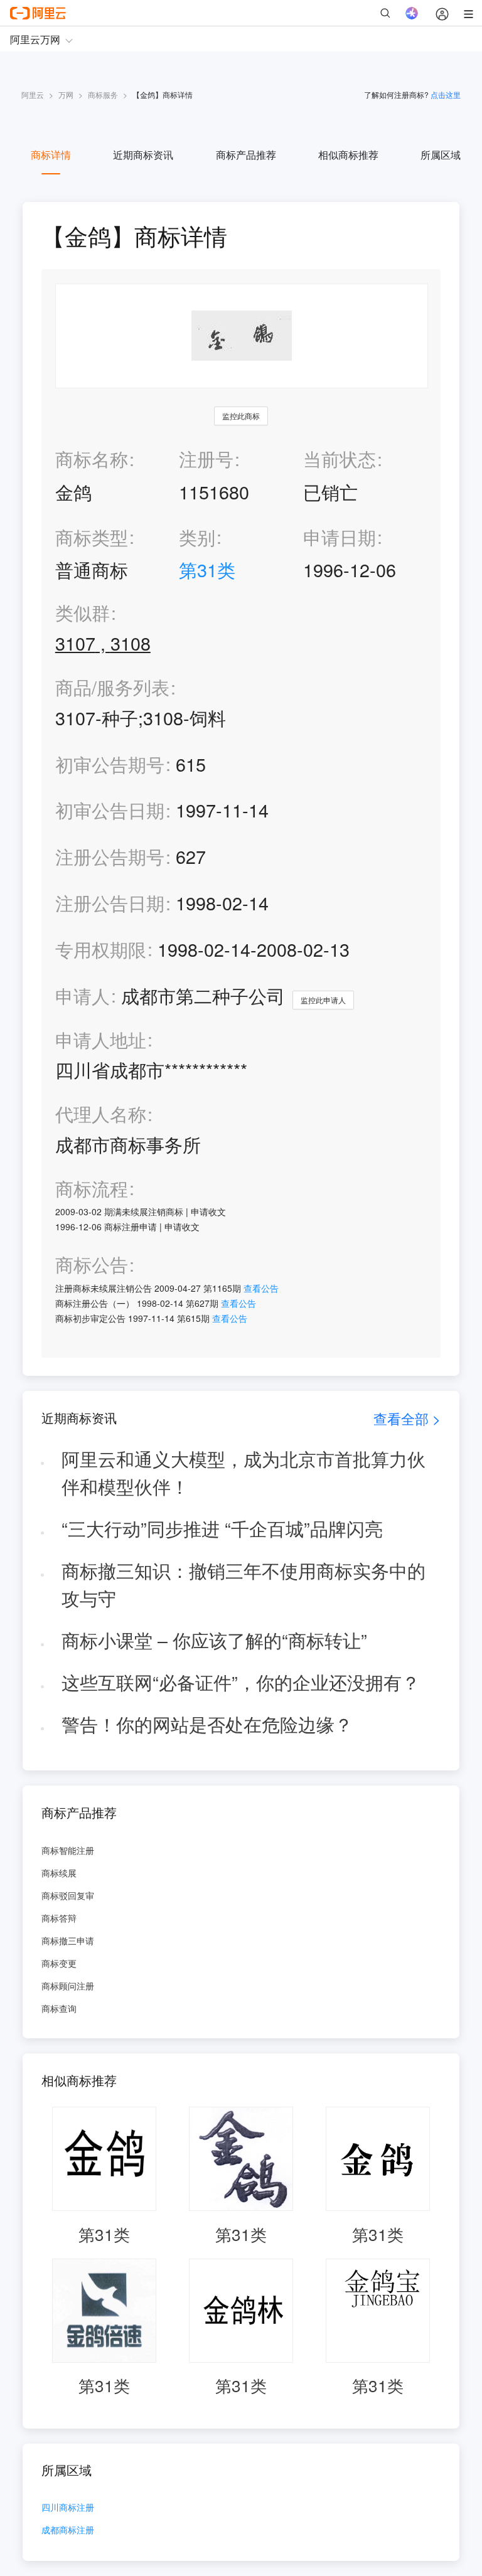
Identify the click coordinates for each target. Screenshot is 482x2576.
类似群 (83, 613)
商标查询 (59, 2008)
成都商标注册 (68, 2531)
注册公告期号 (110, 856)
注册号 (206, 458)
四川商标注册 (68, 2508)
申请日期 (340, 537)
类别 (197, 537)
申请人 (83, 995)
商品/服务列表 (112, 687)
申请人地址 (101, 1040)
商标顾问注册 (68, 1986)
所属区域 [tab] (441, 155)
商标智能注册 (68, 1850)
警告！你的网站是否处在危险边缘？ (207, 1724)
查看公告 (261, 1288)
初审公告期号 (110, 764)
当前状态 (340, 458)
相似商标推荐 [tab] (348, 155)
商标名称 (92, 458)
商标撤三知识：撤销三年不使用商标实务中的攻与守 (244, 1584)
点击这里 (446, 94)
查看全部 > (407, 1418)
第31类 (207, 569)
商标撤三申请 (68, 1940)
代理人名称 (101, 1114)
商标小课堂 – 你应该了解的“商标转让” (214, 1640)
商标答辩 (59, 1918)
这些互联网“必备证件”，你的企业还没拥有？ (241, 1682)
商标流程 (92, 1189)
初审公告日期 (110, 810)
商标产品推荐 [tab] (246, 155)
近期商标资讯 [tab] (143, 155)
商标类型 (92, 537)
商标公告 (92, 1264)
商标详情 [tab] (51, 155)
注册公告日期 (110, 902)
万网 (66, 94)
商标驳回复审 (68, 1895)
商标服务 (103, 94)
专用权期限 (101, 949)
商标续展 (59, 1873)
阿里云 (33, 94)
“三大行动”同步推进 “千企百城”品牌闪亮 (222, 1528)
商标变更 (59, 1963)
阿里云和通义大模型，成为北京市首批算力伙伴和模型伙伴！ (244, 1472)
